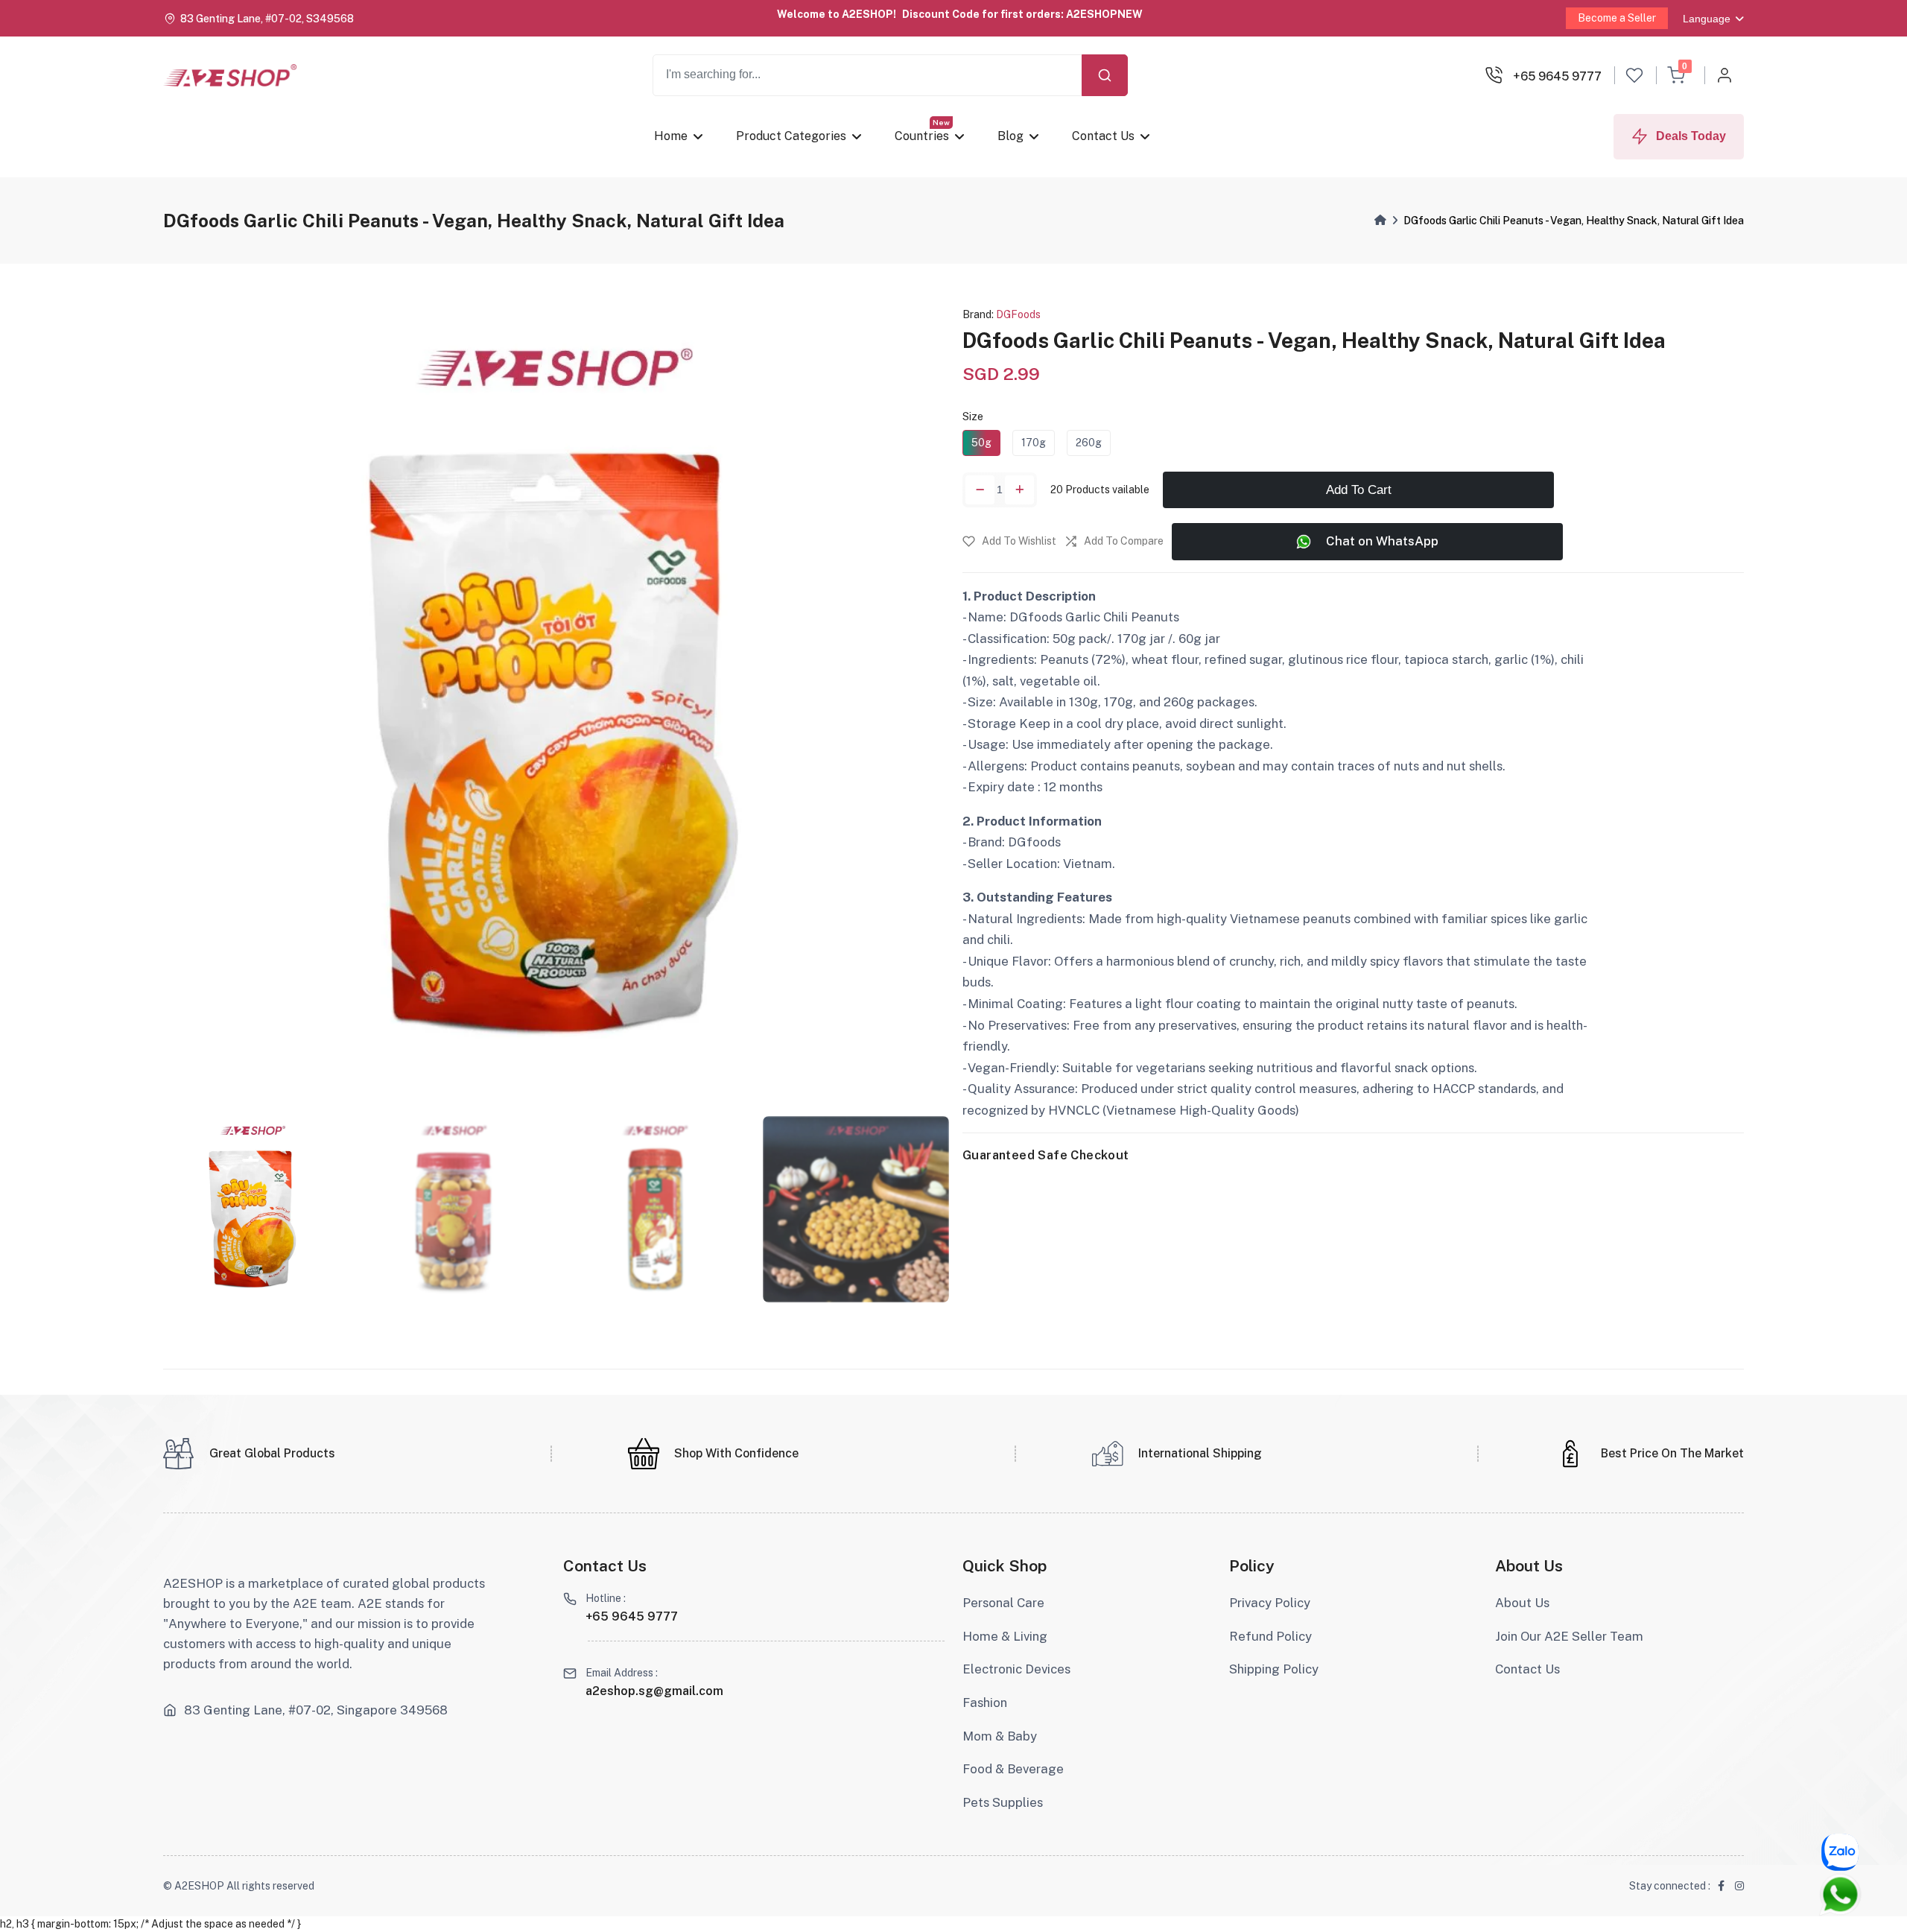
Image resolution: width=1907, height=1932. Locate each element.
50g (981, 443)
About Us (1522, 1603)
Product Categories (791, 136)
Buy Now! (1168, 14)
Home (671, 136)
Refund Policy (1270, 1636)
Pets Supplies (1003, 1802)
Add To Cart (1359, 489)
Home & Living (1005, 1636)
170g (1034, 443)
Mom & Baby (1000, 1736)
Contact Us (1102, 136)
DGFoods (1018, 314)
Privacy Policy (1270, 1603)
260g (1089, 443)
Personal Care (1003, 1603)
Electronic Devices (1016, 1669)
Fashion (985, 1703)
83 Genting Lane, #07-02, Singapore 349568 (316, 1710)
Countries (921, 136)
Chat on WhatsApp (1382, 541)
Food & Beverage (1013, 1769)
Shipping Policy (1274, 1669)
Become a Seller (1617, 18)
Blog (1010, 136)
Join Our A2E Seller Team (1569, 1636)
